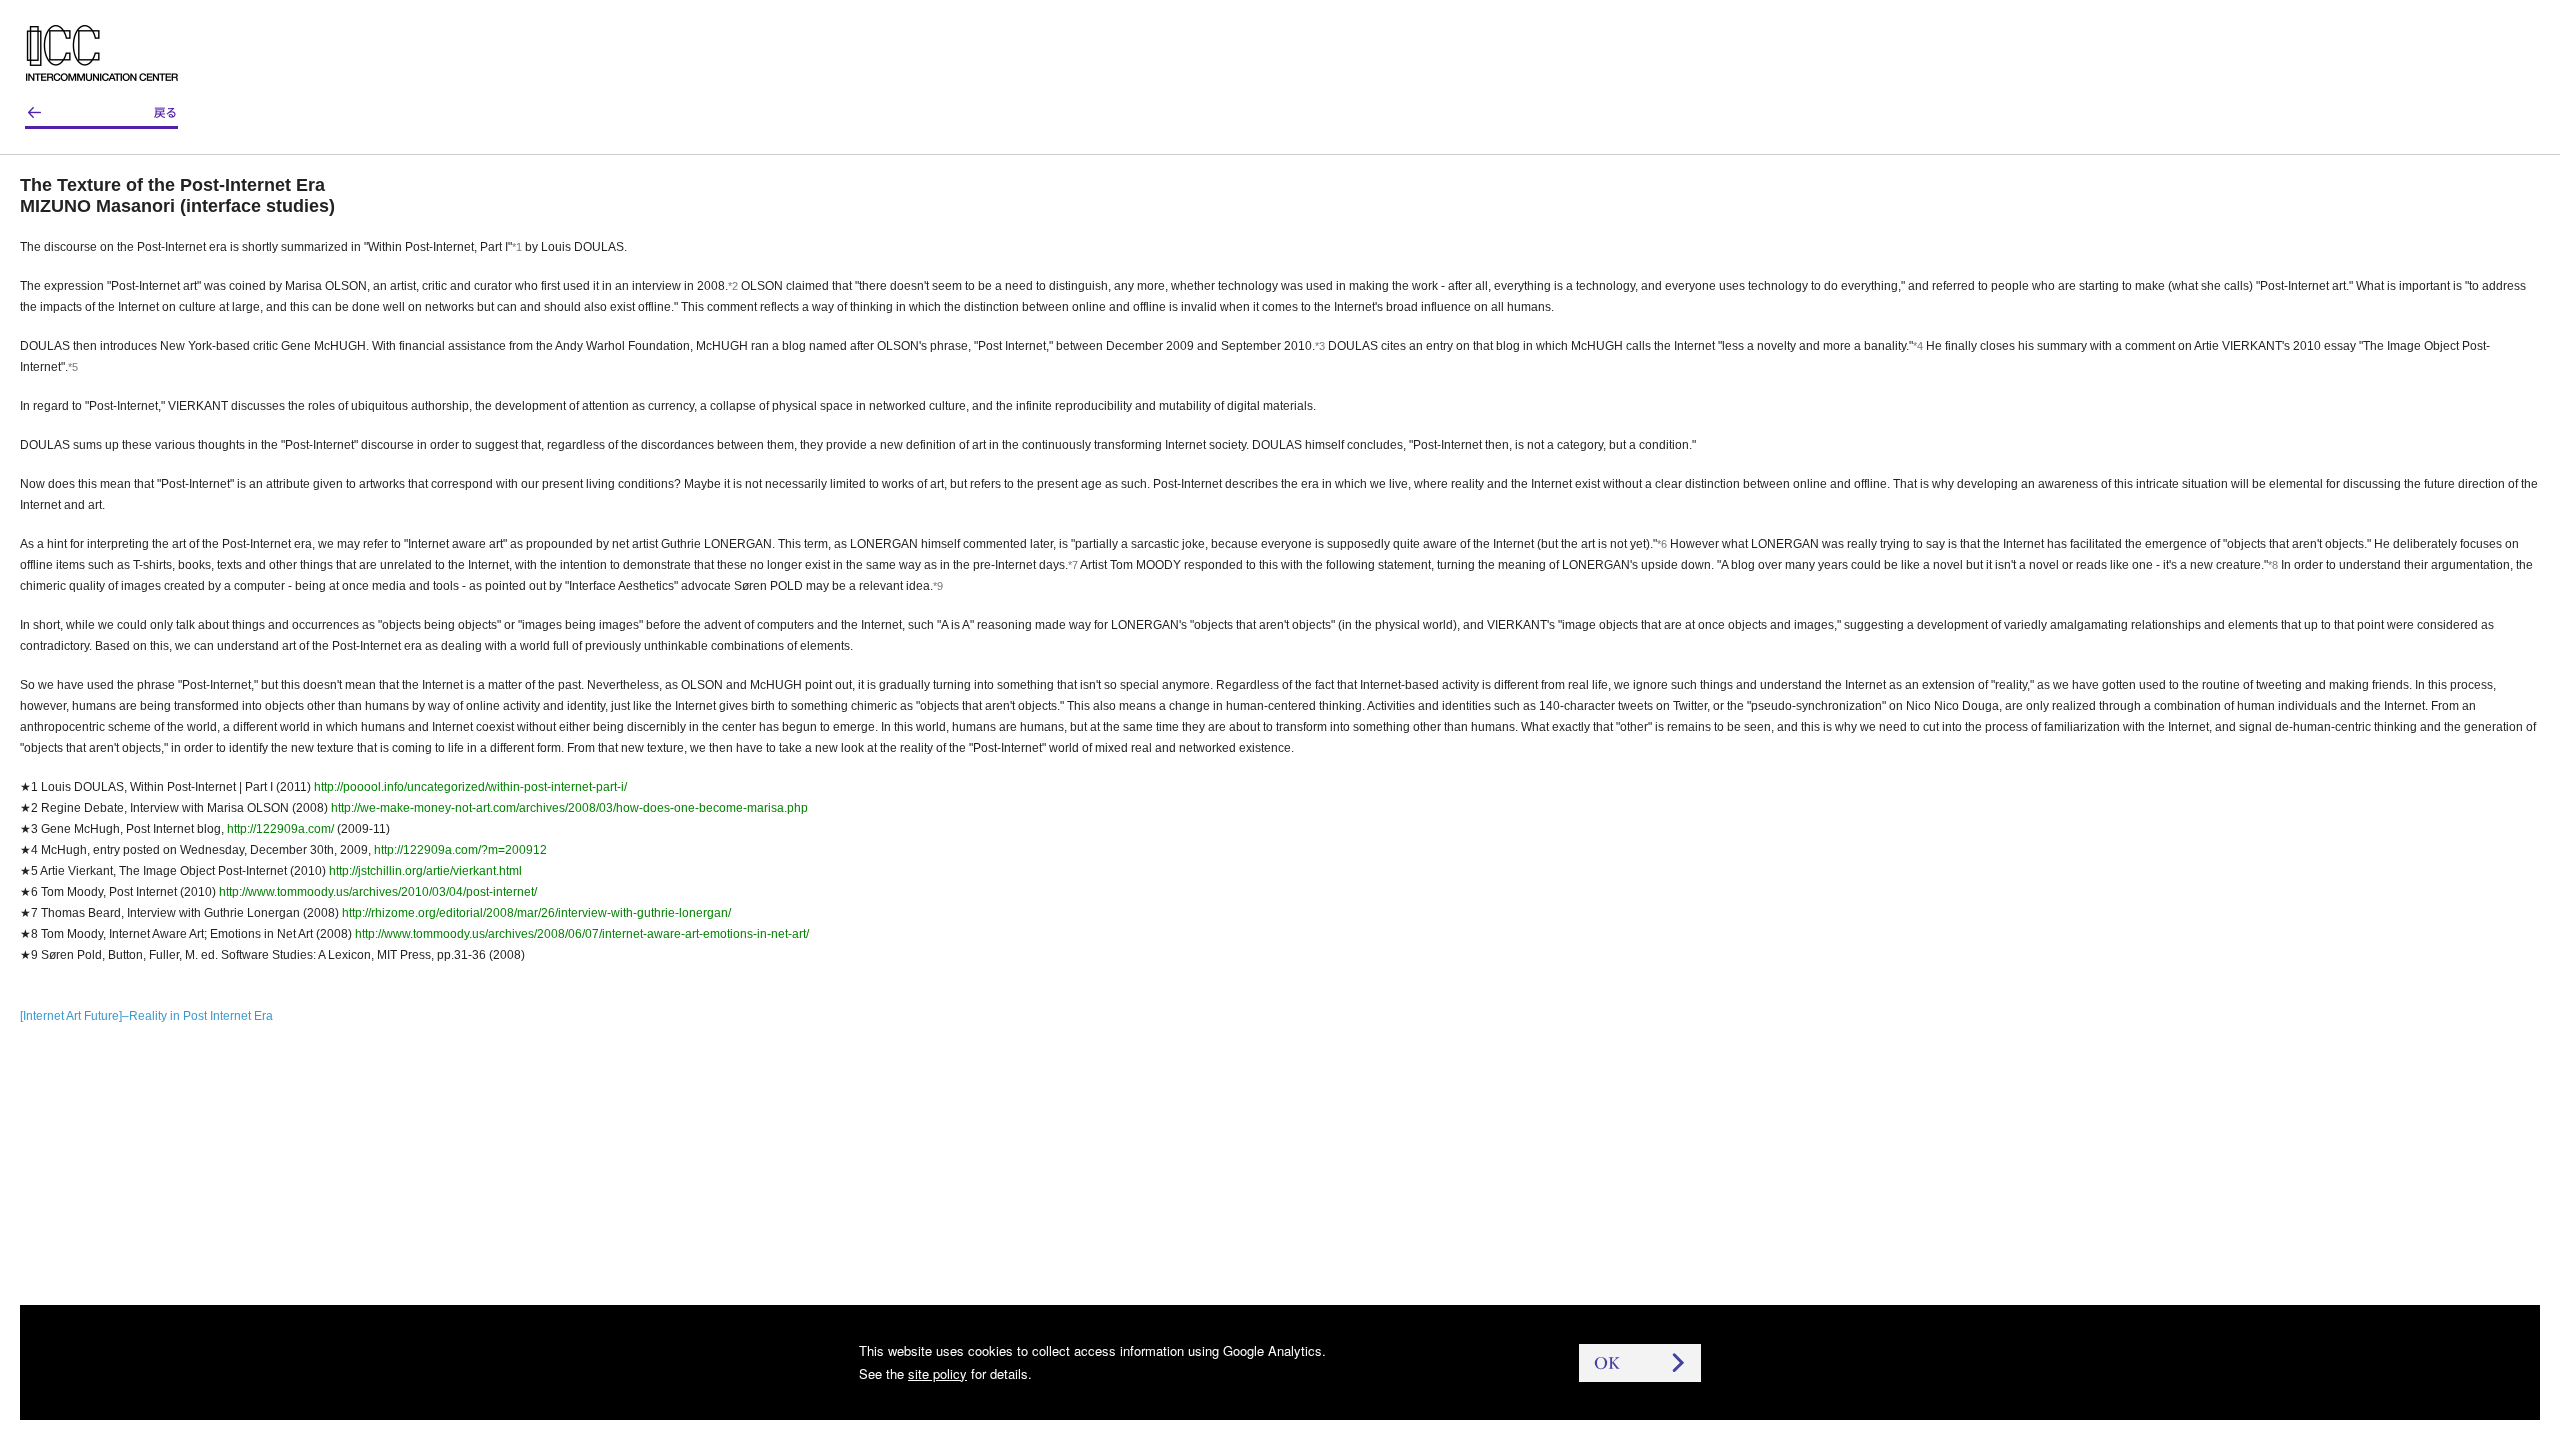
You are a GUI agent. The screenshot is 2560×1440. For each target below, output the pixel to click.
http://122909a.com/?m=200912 (460, 850)
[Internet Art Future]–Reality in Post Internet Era (146, 1016)
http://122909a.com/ (280, 829)
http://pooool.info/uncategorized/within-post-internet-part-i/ (470, 787)
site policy (937, 1373)
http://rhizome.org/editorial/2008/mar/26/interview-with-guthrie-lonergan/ (536, 913)
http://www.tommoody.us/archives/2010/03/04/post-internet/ (378, 892)
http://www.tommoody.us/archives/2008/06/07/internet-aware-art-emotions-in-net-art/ (582, 934)
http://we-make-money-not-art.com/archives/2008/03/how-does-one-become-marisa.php (569, 808)
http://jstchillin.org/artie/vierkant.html (425, 871)
